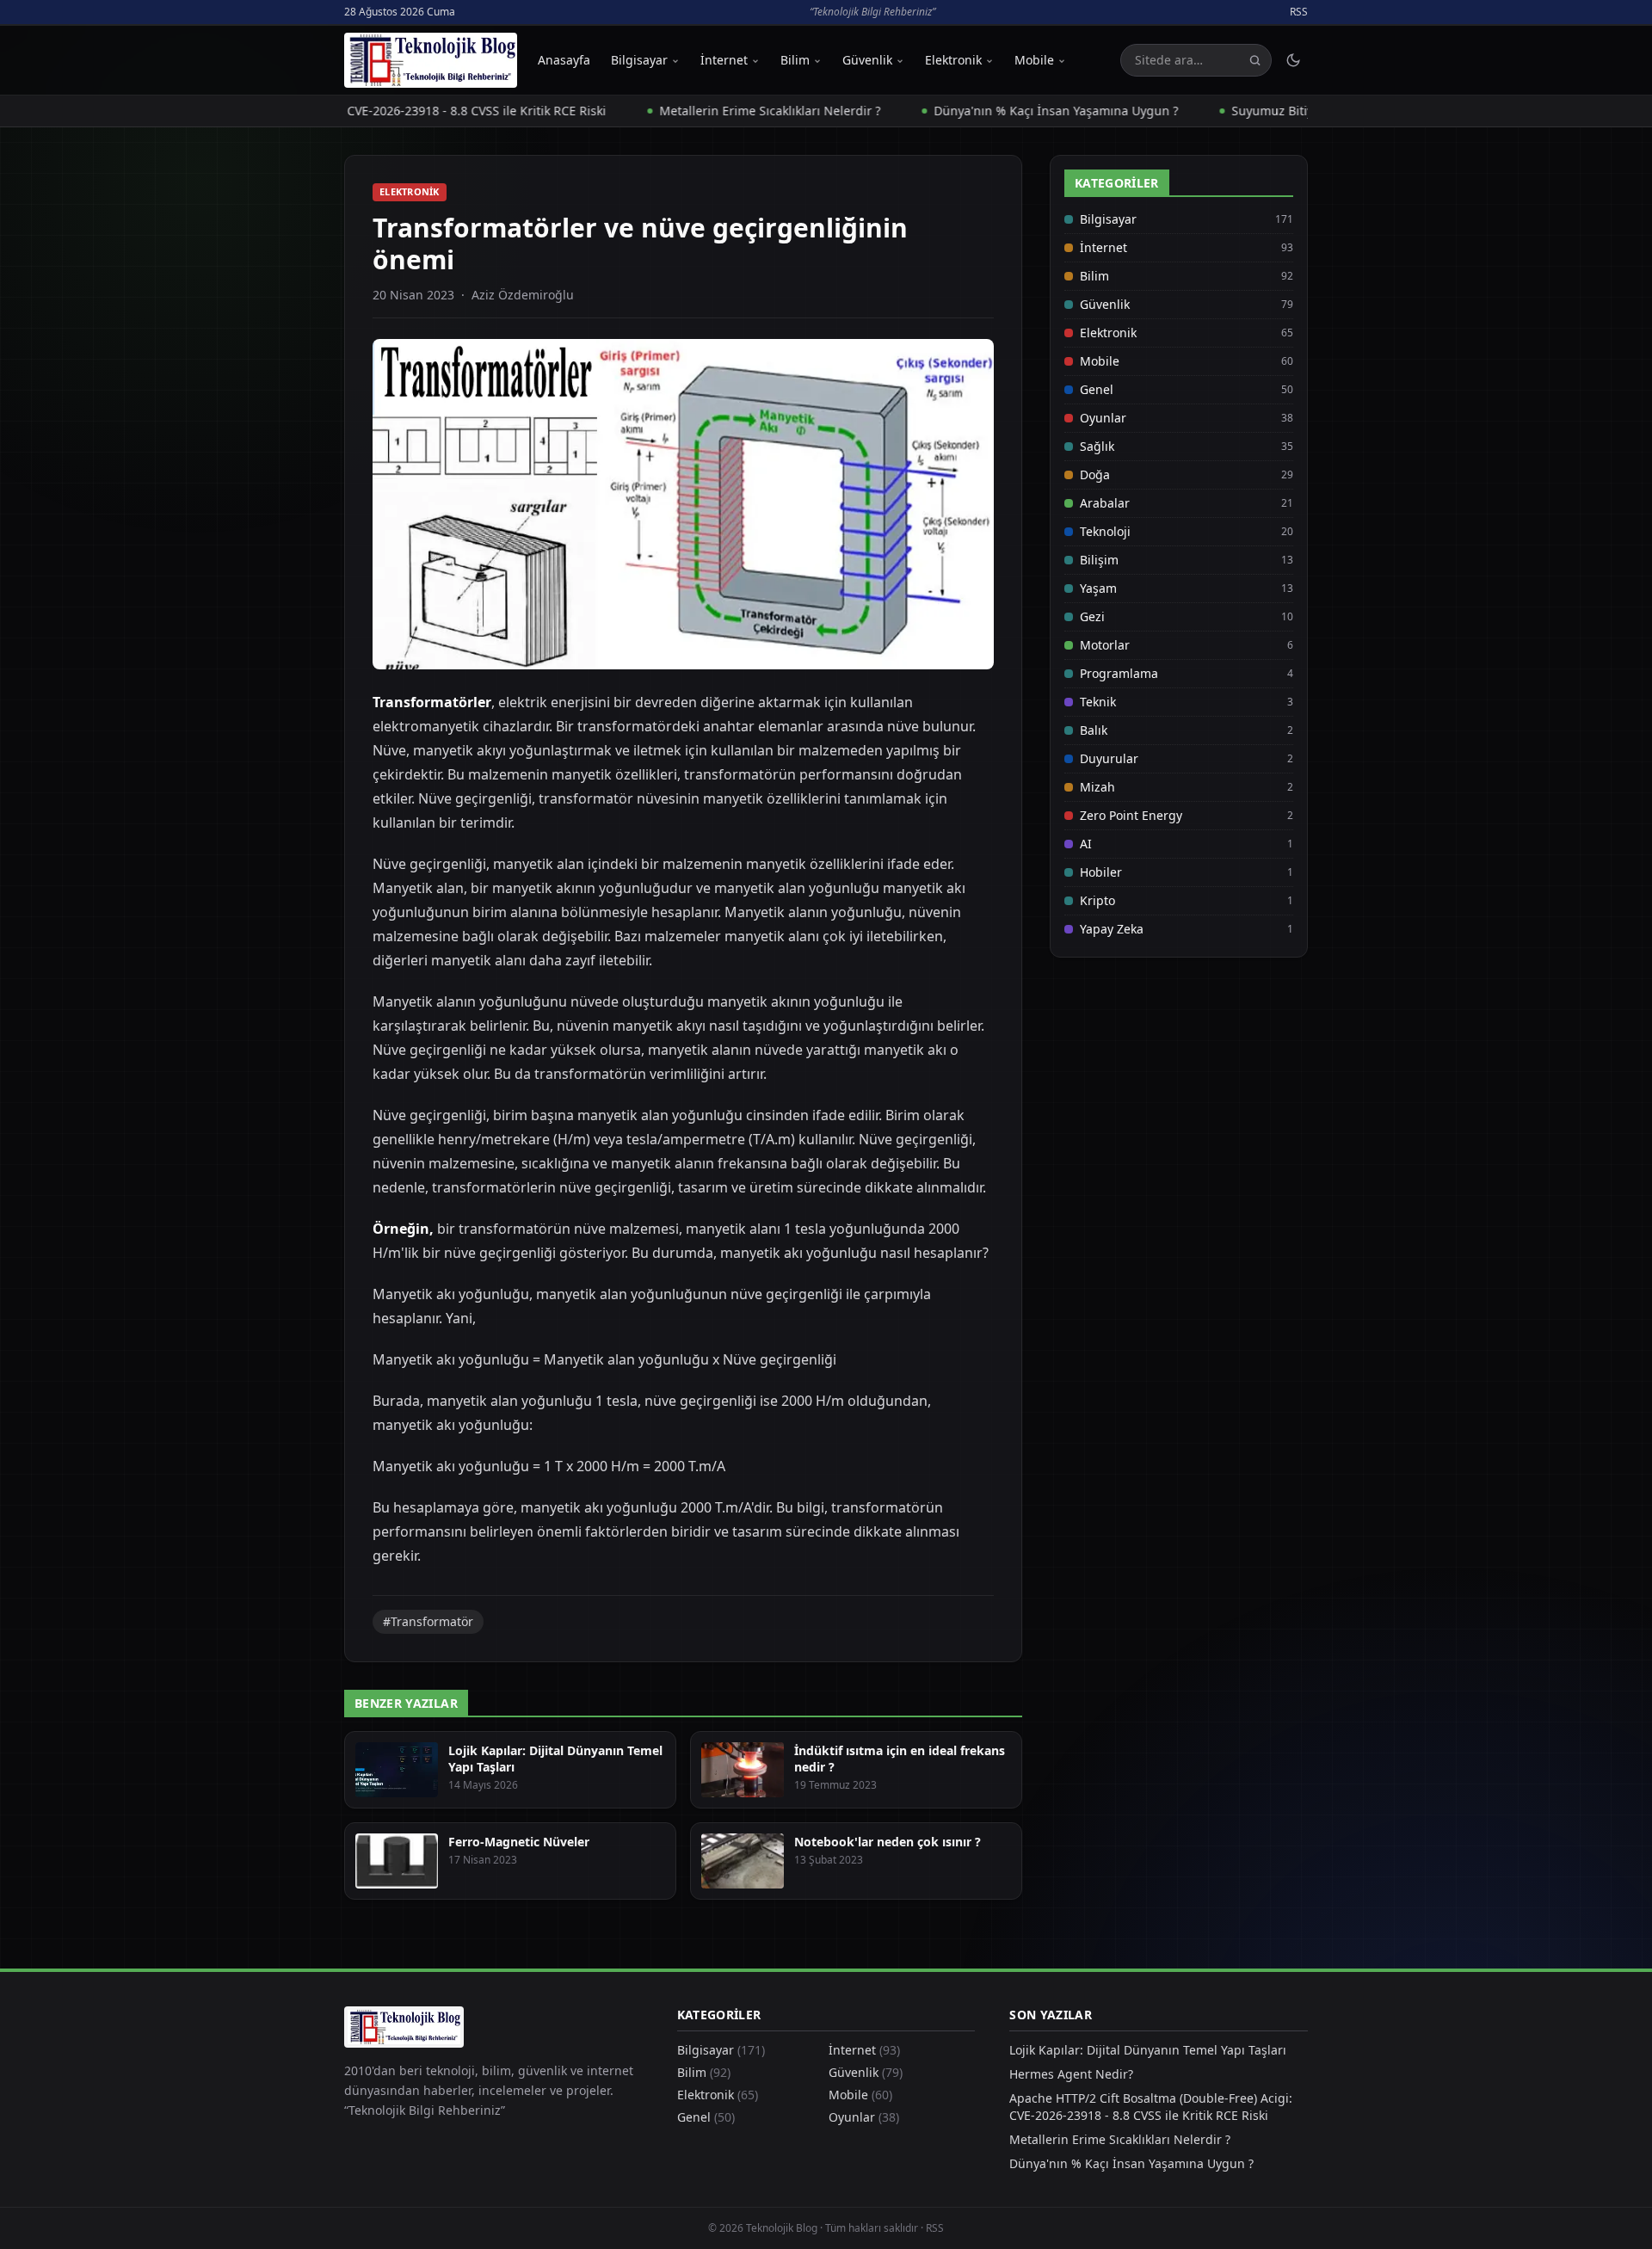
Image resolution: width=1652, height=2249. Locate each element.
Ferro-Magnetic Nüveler (519, 1842)
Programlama (1119, 673)
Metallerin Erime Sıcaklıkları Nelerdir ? (711, 111)
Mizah (1097, 787)
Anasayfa (564, 60)
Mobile (1034, 60)
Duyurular (1109, 758)
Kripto (1097, 900)
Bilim (795, 60)
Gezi (1092, 616)
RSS (1299, 12)
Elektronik (953, 60)
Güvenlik (867, 60)
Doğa (1095, 474)
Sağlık (1097, 446)
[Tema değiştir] (1293, 60)
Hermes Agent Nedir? (1071, 2074)
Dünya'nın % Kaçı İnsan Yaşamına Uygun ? (997, 111)
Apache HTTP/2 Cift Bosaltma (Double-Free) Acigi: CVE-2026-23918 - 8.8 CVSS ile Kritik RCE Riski (1151, 2107)
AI (1086, 844)
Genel (1097, 389)
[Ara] (1255, 61)
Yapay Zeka (1112, 929)
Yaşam (1098, 588)
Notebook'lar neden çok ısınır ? (888, 1842)
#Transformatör (428, 1621)
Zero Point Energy (1131, 815)
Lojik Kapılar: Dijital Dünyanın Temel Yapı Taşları (1148, 2050)
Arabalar (1105, 503)
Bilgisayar (639, 60)
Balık (1094, 730)
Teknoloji (1105, 531)
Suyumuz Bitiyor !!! (1227, 111)
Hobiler (1101, 872)
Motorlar (1105, 645)
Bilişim (1099, 560)
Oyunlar (1103, 418)
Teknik (1098, 702)
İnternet (724, 60)
